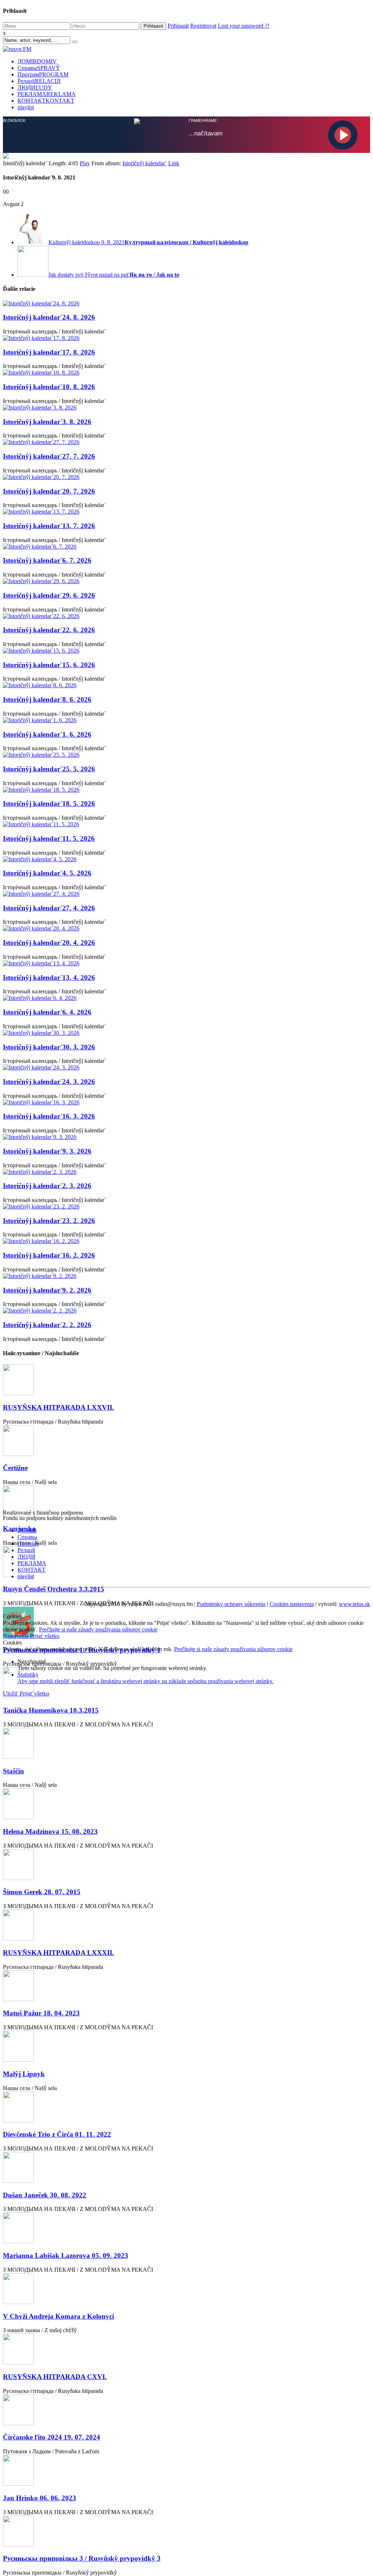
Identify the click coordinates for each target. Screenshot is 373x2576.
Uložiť (11, 1693)
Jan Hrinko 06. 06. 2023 (40, 2497)
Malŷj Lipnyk (24, 2073)
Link (174, 163)
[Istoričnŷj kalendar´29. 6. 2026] (186, 581)
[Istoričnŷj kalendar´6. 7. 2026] (186, 546)
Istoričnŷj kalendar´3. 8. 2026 (47, 421)
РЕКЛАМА (47, 94)
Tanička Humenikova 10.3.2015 (51, 1710)
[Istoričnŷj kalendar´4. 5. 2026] (186, 859)
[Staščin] (186, 1743)
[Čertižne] (186, 1441)
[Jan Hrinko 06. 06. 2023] (186, 2470)
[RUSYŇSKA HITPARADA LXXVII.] (186, 1380)
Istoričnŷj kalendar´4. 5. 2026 (47, 872)
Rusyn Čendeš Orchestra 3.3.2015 (54, 1588)
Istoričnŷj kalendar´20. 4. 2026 (49, 942)
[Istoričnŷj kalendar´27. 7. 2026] (186, 442)
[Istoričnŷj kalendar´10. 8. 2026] (186, 372)
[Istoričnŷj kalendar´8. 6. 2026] (186, 685)
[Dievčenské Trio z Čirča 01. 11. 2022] (186, 2107)
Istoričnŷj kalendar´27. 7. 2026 (49, 456)
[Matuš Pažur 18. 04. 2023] (186, 1986)
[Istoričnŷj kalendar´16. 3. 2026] (186, 1102)
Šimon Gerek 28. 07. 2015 (42, 1891)
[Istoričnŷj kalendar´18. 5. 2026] (186, 789)
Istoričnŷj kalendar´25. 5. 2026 (49, 768)
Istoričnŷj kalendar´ (145, 163)
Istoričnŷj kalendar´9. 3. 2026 (47, 1150)
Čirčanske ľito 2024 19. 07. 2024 (52, 2436)
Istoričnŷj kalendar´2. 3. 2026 (47, 1185)
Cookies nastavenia (292, 1603)
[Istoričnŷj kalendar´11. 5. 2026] (186, 824)
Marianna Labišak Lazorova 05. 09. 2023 (66, 2255)
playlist (26, 107)
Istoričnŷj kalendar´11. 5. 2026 (49, 838)
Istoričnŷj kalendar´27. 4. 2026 (49, 907)
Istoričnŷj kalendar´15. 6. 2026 (49, 664)
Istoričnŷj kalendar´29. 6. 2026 (49, 595)
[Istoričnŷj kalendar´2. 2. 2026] (186, 1310)
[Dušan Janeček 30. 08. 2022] (186, 2167)
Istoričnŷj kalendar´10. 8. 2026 (49, 386)
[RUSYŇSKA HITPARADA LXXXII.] (186, 1925)
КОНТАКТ (46, 101)
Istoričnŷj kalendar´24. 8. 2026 (49, 316)
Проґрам (43, 74)
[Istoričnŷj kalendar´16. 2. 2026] (186, 1240)
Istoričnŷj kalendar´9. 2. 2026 (47, 1289)
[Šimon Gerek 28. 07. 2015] (186, 1865)
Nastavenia (16, 1635)
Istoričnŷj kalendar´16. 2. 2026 (49, 1255)
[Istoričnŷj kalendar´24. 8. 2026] (186, 303)
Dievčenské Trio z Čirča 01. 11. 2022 (57, 2134)
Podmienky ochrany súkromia (231, 1603)
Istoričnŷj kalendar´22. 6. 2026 (49, 629)
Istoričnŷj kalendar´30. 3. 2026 (49, 1046)
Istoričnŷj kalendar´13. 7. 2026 (49, 525)
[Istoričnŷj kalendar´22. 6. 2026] (186, 616)
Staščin (13, 1770)
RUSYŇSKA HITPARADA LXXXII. (58, 1952)
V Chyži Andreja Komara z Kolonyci (58, 2316)
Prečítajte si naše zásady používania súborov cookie (98, 1629)
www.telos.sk (354, 1603)
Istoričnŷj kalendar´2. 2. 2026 (47, 1324)
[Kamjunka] (186, 1501)
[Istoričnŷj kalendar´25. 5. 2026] (186, 754)
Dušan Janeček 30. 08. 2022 (45, 2194)
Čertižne (15, 1467)
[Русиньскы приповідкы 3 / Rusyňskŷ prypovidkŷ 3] (186, 2531)
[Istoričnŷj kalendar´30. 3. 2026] (186, 1032)
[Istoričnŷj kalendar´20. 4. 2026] (186, 928)
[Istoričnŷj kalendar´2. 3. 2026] (186, 1171)
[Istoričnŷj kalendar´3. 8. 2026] (186, 407)
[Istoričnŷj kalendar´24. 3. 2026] (186, 1067)
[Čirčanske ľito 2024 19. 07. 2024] (186, 2410)
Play (85, 163)
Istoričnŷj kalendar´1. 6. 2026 (47, 734)
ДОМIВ (37, 61)
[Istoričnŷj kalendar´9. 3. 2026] (186, 1136)
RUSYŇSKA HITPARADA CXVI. (55, 2376)
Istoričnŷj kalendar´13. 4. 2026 (49, 977)
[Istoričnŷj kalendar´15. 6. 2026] (186, 650)
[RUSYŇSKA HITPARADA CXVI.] (186, 2349)
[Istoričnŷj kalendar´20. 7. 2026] (186, 476)
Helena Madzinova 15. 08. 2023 (50, 1831)
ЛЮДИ (35, 88)
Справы (39, 68)
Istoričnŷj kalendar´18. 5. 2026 (49, 803)
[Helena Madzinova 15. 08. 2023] (186, 1804)
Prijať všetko (45, 1635)
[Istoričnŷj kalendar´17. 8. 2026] (186, 337)
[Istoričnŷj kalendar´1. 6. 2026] (186, 720)
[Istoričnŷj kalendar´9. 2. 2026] (186, 1275)
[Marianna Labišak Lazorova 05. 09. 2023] (186, 2228)
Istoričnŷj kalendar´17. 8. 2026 (49, 351)
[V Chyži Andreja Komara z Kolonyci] (186, 2289)
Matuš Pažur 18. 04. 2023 (41, 2012)
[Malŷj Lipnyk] (186, 2046)
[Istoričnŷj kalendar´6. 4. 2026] (186, 997)
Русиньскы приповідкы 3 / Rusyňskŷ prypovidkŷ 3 (82, 2558)
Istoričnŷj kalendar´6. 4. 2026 (47, 1011)
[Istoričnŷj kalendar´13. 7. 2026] (186, 511)
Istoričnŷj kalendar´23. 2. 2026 (49, 1220)
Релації (39, 81)
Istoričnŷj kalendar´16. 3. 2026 (49, 1115)
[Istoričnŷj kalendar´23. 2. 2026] (186, 1206)
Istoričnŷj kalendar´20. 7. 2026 (49, 490)
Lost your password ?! (244, 26)
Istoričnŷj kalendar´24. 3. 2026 (49, 1081)
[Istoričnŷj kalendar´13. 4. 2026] (186, 963)
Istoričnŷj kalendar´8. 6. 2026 (47, 699)
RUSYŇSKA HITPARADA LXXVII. (58, 1407)
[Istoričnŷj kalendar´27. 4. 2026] (186, 893)
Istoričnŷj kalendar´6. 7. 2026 (47, 560)
